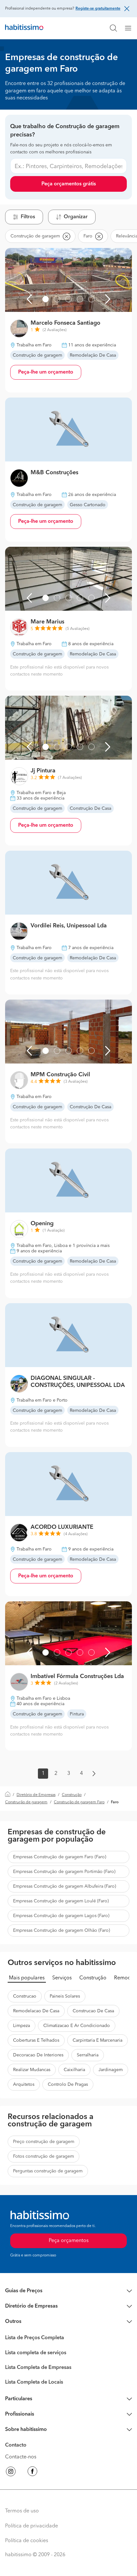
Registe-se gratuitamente (98, 9)
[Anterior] (29, 299)
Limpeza (22, 2026)
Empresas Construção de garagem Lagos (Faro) (61, 1916)
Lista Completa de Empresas (38, 2368)
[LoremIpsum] (131, 28)
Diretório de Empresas (36, 1795)
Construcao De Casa (93, 2011)
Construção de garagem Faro (79, 1802)
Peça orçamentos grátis (69, 184)
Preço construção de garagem (44, 2142)
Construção (72, 1795)
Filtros (28, 217)
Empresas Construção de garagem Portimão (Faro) (64, 1872)
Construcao (25, 1996)
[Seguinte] (108, 299)
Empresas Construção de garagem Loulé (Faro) (61, 1901)
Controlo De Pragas (68, 2085)
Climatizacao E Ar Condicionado (77, 2026)
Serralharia (88, 2055)
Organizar (76, 217)
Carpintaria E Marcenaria (97, 2040)
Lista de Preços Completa (35, 2338)
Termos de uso (22, 2511)
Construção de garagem (26, 1802)
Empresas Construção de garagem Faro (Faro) (60, 1857)
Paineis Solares (65, 1996)
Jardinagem (111, 2070)
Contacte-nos (21, 2457)
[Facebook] (32, 2472)
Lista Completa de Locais (34, 2382)
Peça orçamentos (69, 2241)
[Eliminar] (66, 236)
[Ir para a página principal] (24, 28)
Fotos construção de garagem (43, 2156)
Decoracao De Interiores (38, 2055)
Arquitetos (24, 2085)
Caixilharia (74, 2070)
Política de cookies (27, 2541)
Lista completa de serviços (36, 2353)
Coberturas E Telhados (36, 2040)
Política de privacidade (32, 2526)
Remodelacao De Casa (36, 2011)
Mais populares (27, 1978)
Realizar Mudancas (32, 2070)
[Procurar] (113, 28)
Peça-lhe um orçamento (46, 372)
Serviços (62, 1978)
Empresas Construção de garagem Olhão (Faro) (61, 1930)
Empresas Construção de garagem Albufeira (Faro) (65, 1886)
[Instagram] (11, 2472)
